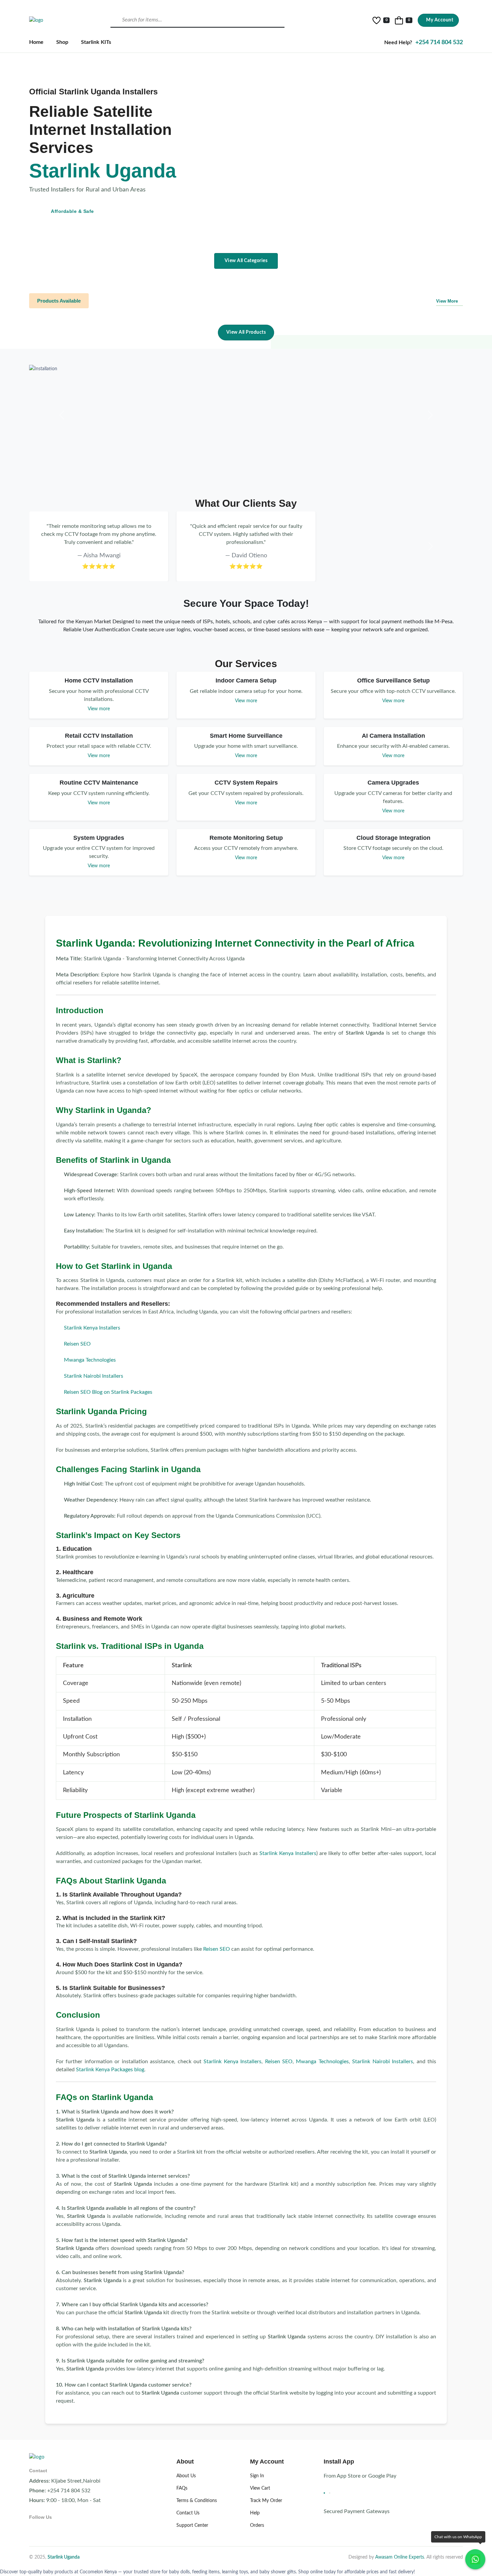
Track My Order (266, 2501)
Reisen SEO (77, 1344)
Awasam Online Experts (400, 2557)
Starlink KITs (96, 42)
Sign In (257, 2476)
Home (36, 42)
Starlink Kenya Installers (92, 1328)
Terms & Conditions (197, 2501)
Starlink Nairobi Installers (94, 1376)
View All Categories (246, 261)
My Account (440, 20)
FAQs (182, 2488)
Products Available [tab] (59, 301)
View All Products (246, 332)
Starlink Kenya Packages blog (110, 2070)
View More (447, 301)
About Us (186, 2476)
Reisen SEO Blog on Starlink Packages (108, 1392)
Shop (62, 42)
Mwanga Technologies (90, 1360)
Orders (257, 2525)
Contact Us (188, 2513)
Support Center (192, 2525)
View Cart (260, 2488)
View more (99, 709)
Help (255, 2513)
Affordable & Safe (72, 211)
